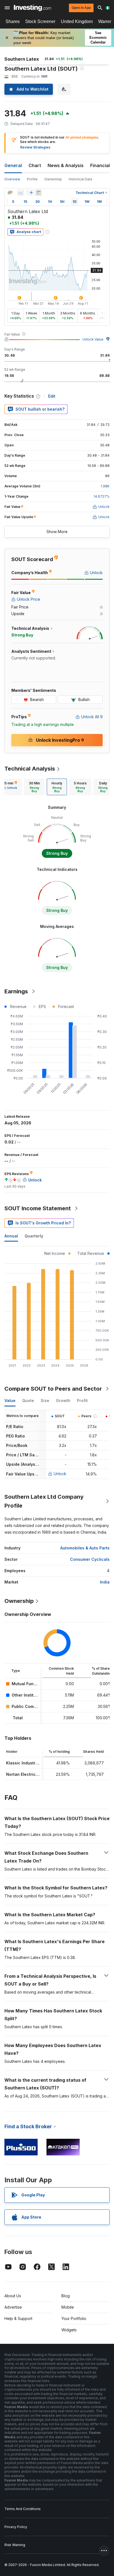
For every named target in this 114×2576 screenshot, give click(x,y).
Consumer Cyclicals (90, 1559)
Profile (32, 179)
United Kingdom (77, 21)
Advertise (13, 2307)
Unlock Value (93, 339)
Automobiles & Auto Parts (85, 1548)
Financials (101, 165)
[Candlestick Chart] (10, 193)
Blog (66, 2296)
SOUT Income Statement (38, 1208)
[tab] (34, 787)
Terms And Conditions (23, 2509)
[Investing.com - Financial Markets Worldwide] (33, 8)
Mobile (68, 2307)
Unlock (60, 1474)
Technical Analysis (30, 769)
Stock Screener (40, 21)
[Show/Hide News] (38, 193)
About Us (13, 2296)
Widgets (69, 2330)
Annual (11, 1236)
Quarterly (34, 1236)
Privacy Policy (16, 2527)
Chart (35, 165)
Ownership (53, 179)
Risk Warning (15, 2545)
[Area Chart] (20, 193)
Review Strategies (35, 147)
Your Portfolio (74, 2318)
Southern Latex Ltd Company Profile (44, 1501)
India (105, 1582)
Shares (13, 21)
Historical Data (80, 179)
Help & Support (18, 2318)
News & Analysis (66, 165)
